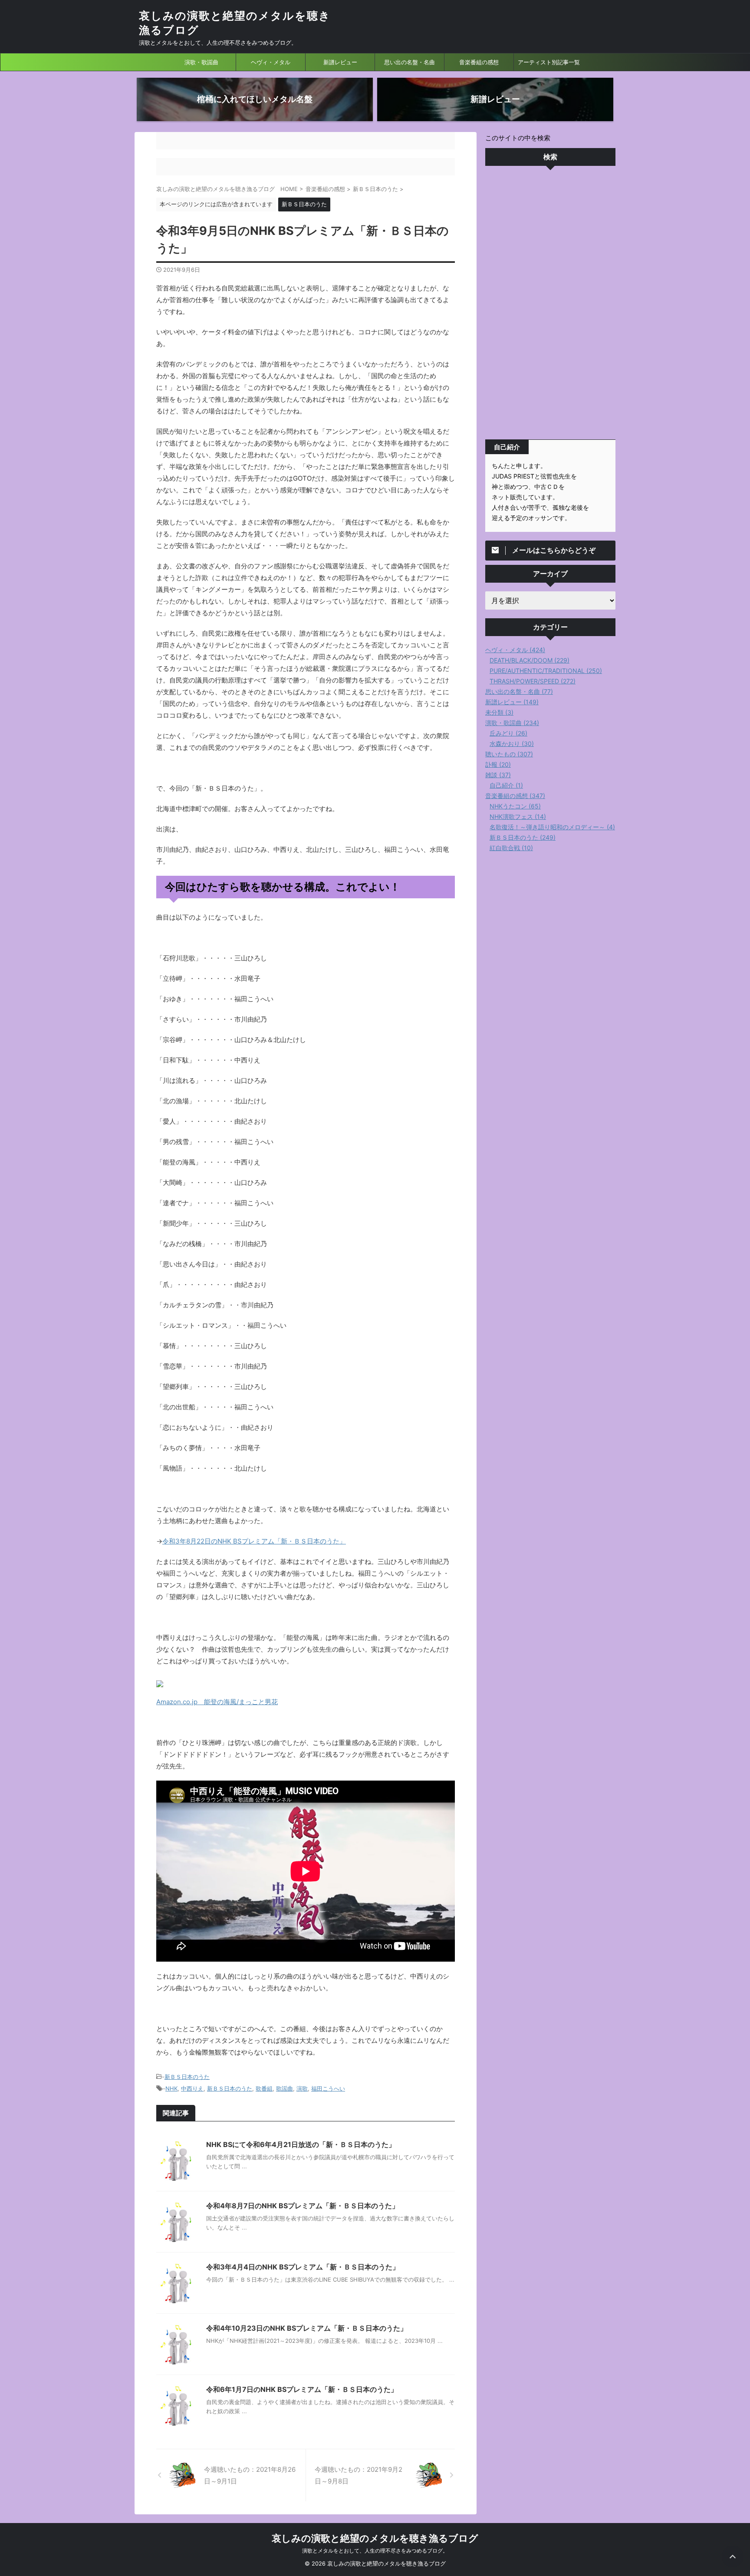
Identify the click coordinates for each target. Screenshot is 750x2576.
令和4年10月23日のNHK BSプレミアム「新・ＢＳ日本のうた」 (307, 2328)
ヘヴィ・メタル (271, 62)
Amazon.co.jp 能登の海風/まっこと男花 (217, 1702)
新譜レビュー (340, 62)
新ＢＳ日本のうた (187, 2077)
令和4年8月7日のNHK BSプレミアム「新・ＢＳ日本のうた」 (303, 2206)
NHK (171, 2088)
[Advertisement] (550, 305)
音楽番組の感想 (479, 62)
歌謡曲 (285, 2088)
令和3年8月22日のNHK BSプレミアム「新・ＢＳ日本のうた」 (254, 1541)
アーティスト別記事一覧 (549, 62)
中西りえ (192, 2088)
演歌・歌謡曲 (201, 62)
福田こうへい (328, 2088)
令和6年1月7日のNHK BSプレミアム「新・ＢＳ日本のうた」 (302, 2389)
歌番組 (264, 2088)
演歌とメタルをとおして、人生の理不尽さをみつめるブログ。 (375, 2551)
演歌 (302, 2088)
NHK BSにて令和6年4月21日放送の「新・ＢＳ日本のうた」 (301, 2144)
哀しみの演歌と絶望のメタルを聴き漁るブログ (375, 2538)
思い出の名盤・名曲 (410, 62)
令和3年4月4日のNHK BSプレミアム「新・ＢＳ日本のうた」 (303, 2267)
